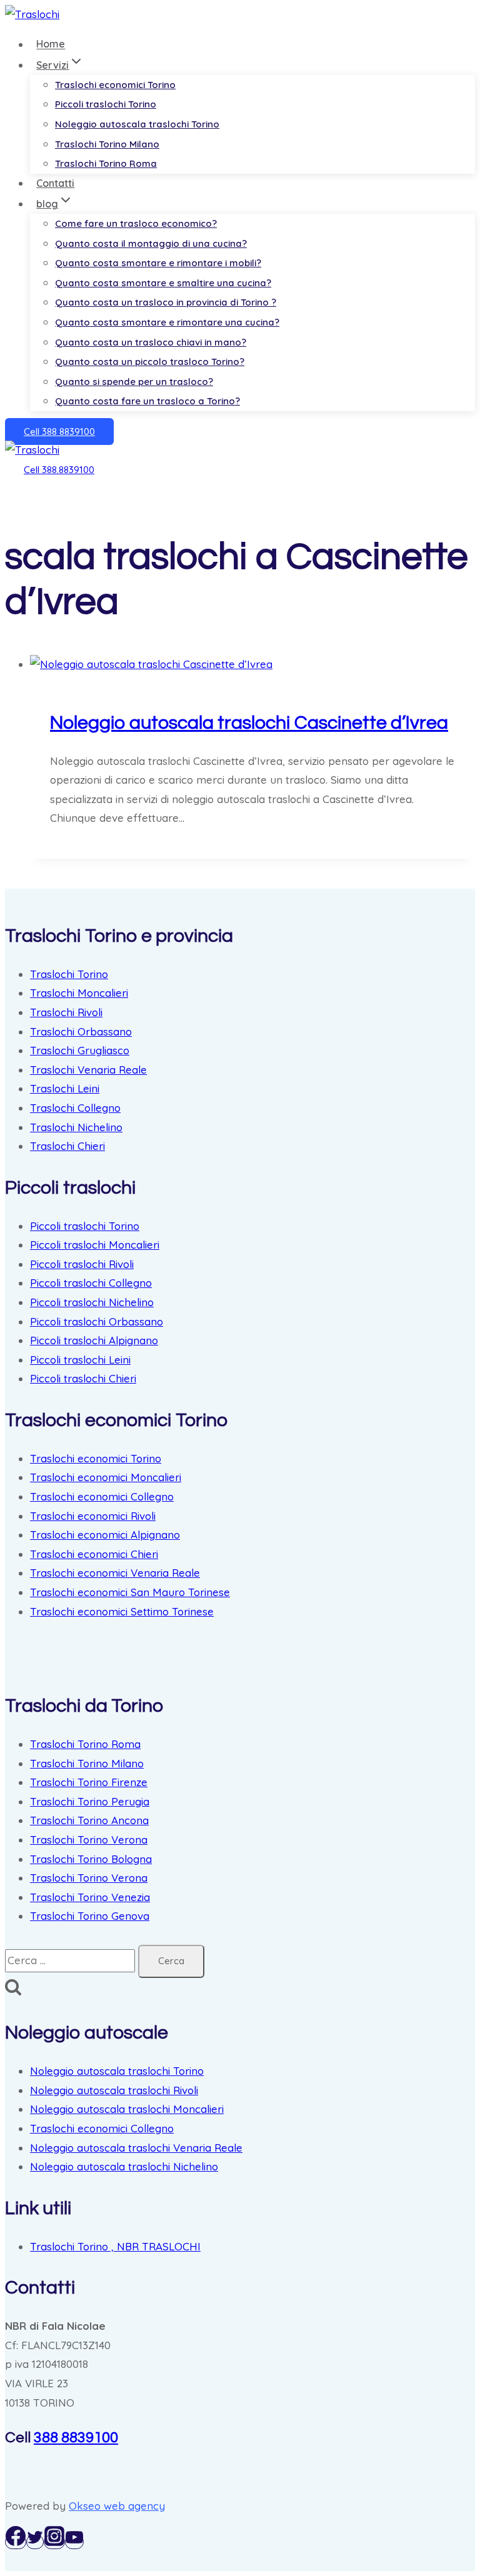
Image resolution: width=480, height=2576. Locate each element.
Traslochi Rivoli (66, 1012)
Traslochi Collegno (75, 1108)
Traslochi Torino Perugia (90, 1801)
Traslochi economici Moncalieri (106, 1477)
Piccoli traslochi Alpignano (94, 1340)
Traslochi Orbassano (81, 1031)
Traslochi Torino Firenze (89, 1782)
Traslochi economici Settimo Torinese (122, 1611)
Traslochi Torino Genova (90, 1916)
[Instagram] (54, 2542)
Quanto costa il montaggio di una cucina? (151, 243)
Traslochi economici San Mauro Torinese (130, 1592)
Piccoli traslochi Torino (106, 104)
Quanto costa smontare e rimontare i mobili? (158, 263)
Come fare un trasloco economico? (136, 223)
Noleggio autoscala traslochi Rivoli (114, 2090)
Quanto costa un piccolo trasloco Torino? (150, 362)
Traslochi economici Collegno (102, 1496)
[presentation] (252, 665)
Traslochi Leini (65, 1088)
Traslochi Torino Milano (107, 144)
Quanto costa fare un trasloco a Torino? (147, 401)
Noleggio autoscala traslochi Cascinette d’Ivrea (249, 723)
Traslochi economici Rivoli (93, 1516)
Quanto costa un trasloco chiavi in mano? (151, 342)
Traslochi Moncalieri (79, 993)
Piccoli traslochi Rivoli (82, 1264)
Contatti (55, 183)
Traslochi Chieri (67, 1146)
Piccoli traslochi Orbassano (97, 1321)
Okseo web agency (117, 2506)
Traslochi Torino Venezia (90, 1897)
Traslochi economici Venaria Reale (115, 1573)
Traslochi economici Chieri (94, 1554)
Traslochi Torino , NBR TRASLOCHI (115, 2246)
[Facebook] (16, 2542)
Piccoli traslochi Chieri (83, 1378)
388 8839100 (76, 2438)
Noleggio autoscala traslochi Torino (137, 124)
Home (51, 44)
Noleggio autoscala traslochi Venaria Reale (136, 2148)
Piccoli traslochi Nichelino (92, 1302)
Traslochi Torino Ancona (89, 1820)
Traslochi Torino (69, 974)
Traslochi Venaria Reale (88, 1070)
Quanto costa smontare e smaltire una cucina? (163, 283)
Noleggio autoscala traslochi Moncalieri (127, 2109)
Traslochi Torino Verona (89, 1840)
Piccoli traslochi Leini (80, 1360)
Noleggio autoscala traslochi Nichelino (124, 2166)
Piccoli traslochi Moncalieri (95, 1245)
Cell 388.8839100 (59, 470)
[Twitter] (35, 2542)
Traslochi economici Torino (115, 85)
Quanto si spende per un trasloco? (134, 382)
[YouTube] (74, 2542)
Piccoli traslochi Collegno (91, 1283)
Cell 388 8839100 (59, 432)
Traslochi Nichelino (76, 1127)
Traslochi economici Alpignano (105, 1535)
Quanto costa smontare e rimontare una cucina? (167, 322)
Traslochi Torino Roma (106, 163)
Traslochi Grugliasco (80, 1050)
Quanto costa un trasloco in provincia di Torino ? (166, 302)
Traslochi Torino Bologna (91, 1859)
